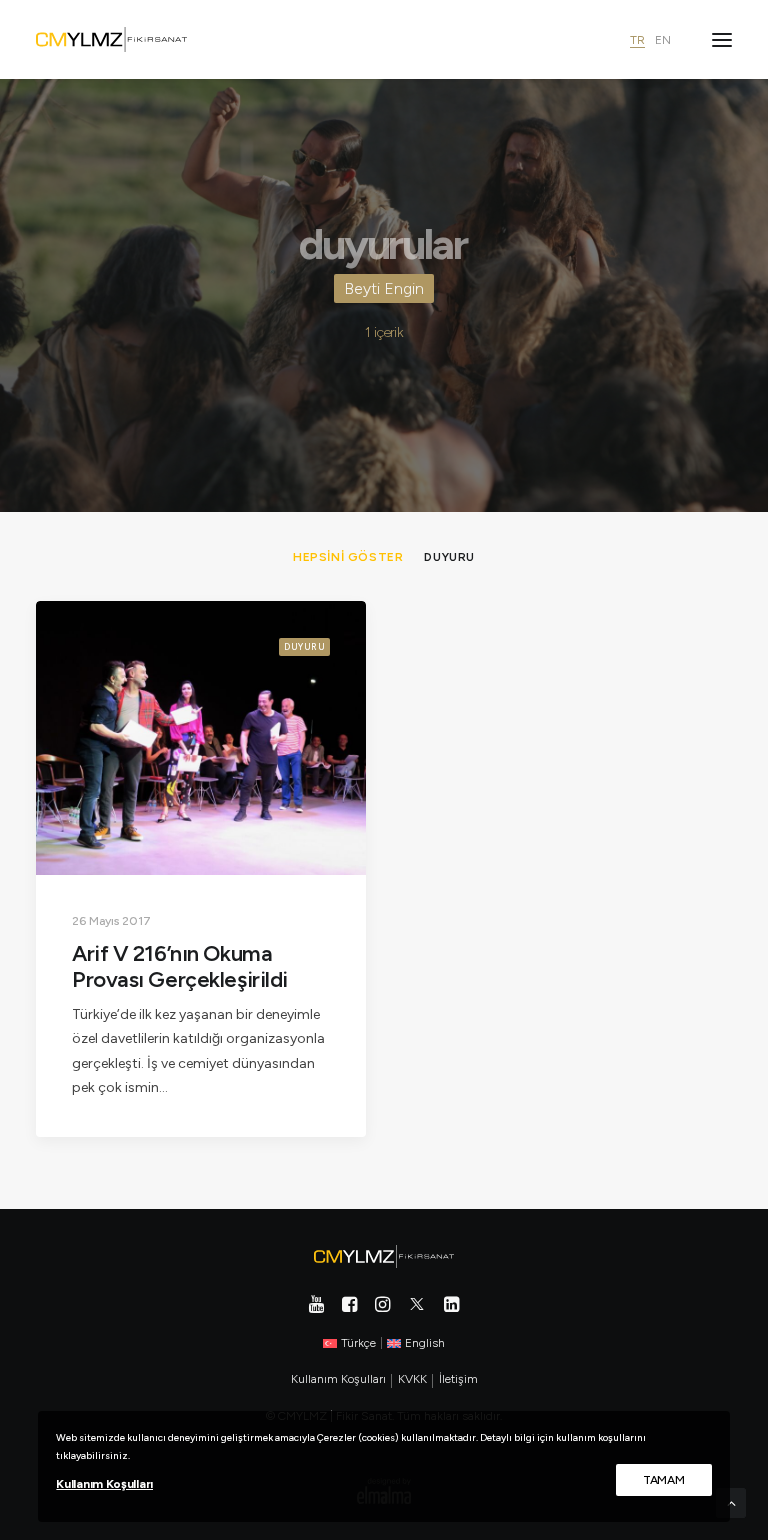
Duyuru (304, 646)
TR (637, 40)
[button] (722, 39)
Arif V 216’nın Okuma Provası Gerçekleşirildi (180, 966)
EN (663, 40)
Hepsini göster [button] (348, 557)
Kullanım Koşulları (104, 1484)
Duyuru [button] (449, 557)
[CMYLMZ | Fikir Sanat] (111, 39)
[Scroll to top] (731, 1502)
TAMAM (664, 1480)
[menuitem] (348, 556)
